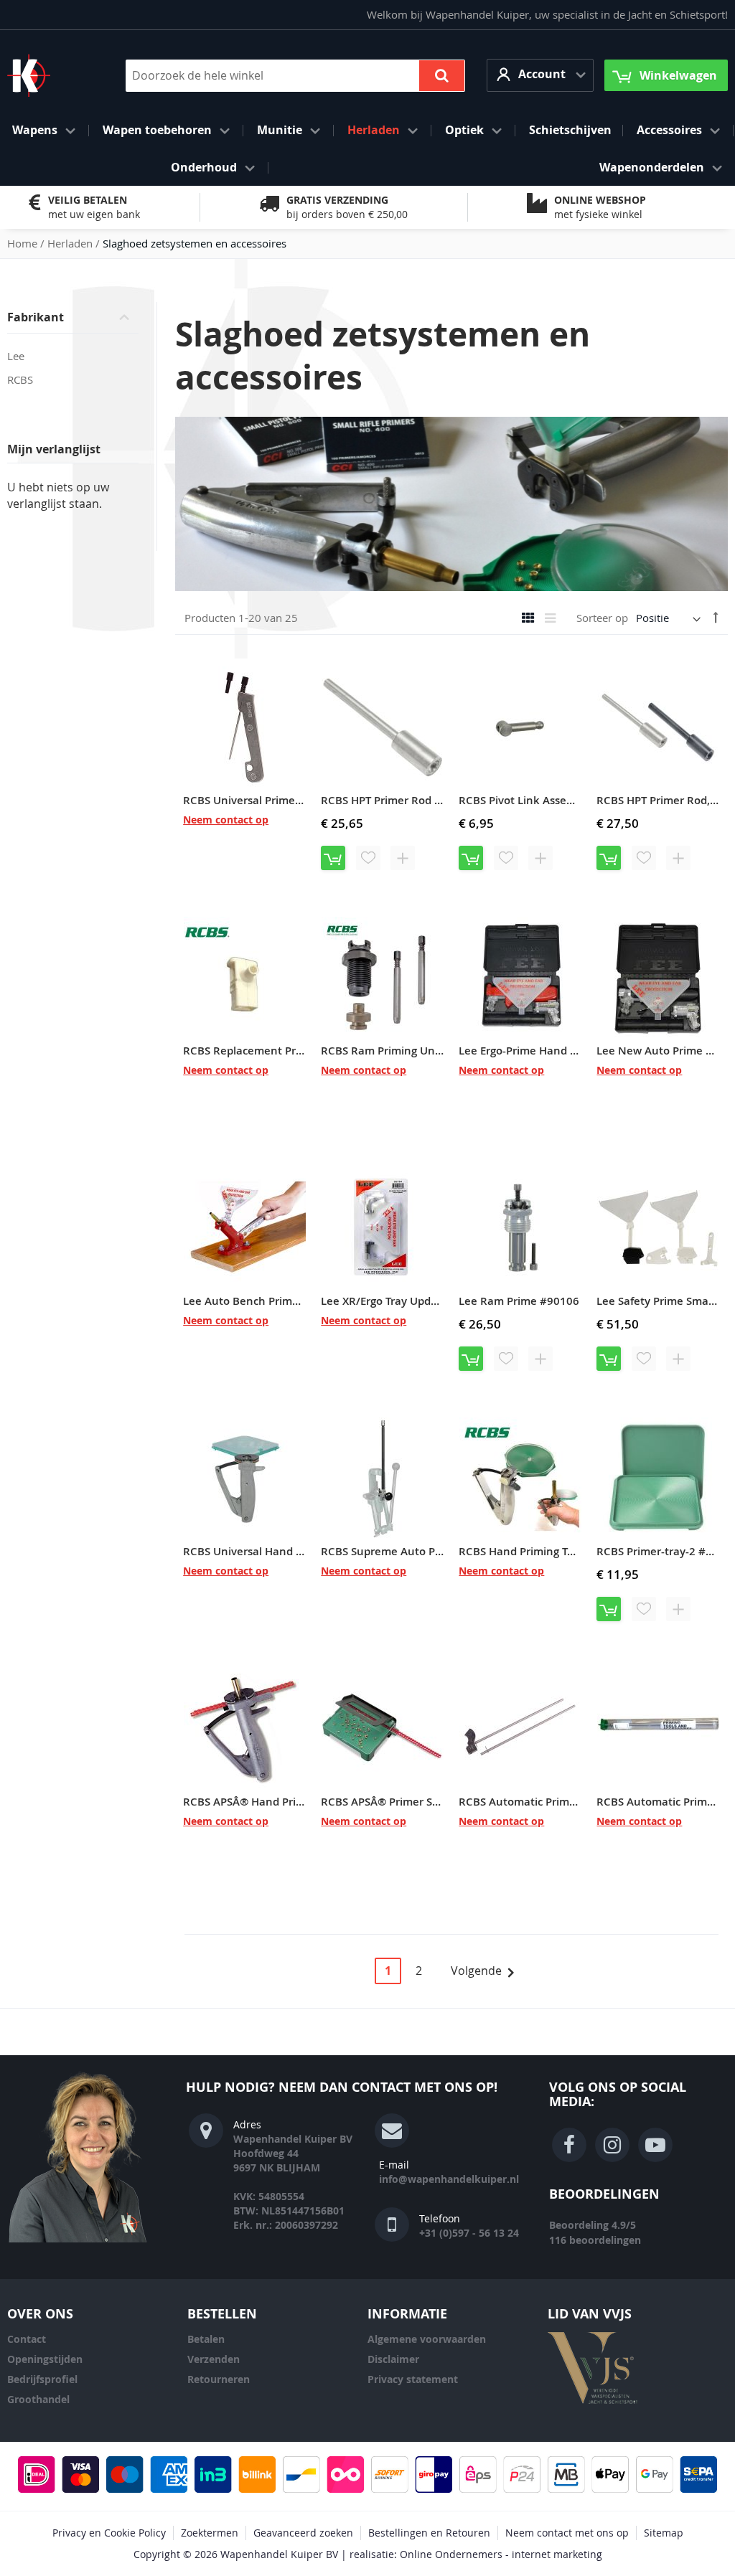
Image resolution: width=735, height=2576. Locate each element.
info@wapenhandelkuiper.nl (449, 2179)
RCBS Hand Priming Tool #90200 (542, 1551)
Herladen (71, 243)
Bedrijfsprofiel (42, 2379)
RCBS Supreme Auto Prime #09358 (411, 1551)
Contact (27, 2339)
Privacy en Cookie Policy (109, 2533)
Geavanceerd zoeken (303, 2533)
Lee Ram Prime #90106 (519, 1301)
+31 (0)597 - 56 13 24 (469, 2233)
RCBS (20, 379)
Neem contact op (226, 820)
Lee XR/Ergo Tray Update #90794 (406, 1301)
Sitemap (664, 2533)
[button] (540, 75)
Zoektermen (210, 2533)
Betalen (206, 2339)
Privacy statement (413, 2379)
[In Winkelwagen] (333, 858)
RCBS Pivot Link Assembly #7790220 (553, 800)
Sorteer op (602, 618)
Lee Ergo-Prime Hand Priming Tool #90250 (567, 1051)
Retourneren (219, 2379)
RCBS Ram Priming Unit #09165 (403, 1051)
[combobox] (295, 76)
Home (24, 243)
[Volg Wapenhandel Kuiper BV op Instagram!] (612, 2145)
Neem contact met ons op (567, 2533)
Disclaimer (393, 2359)
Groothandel (38, 2399)
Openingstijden (45, 2359)
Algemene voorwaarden (427, 2339)
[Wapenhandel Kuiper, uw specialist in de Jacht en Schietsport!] (50, 75)
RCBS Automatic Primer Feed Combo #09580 (574, 1802)
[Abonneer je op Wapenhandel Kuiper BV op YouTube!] (655, 2145)
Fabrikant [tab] (36, 317)
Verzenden (214, 2359)
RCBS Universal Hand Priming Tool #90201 (292, 1551)
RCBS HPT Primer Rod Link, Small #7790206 (433, 800)
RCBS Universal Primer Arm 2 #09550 (279, 800)
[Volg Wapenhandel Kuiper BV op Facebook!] (569, 2145)
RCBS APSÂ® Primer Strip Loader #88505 (426, 1802)
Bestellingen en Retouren (429, 2533)
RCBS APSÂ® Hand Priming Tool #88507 (285, 1802)
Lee (16, 356)
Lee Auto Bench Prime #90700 (262, 1301)
